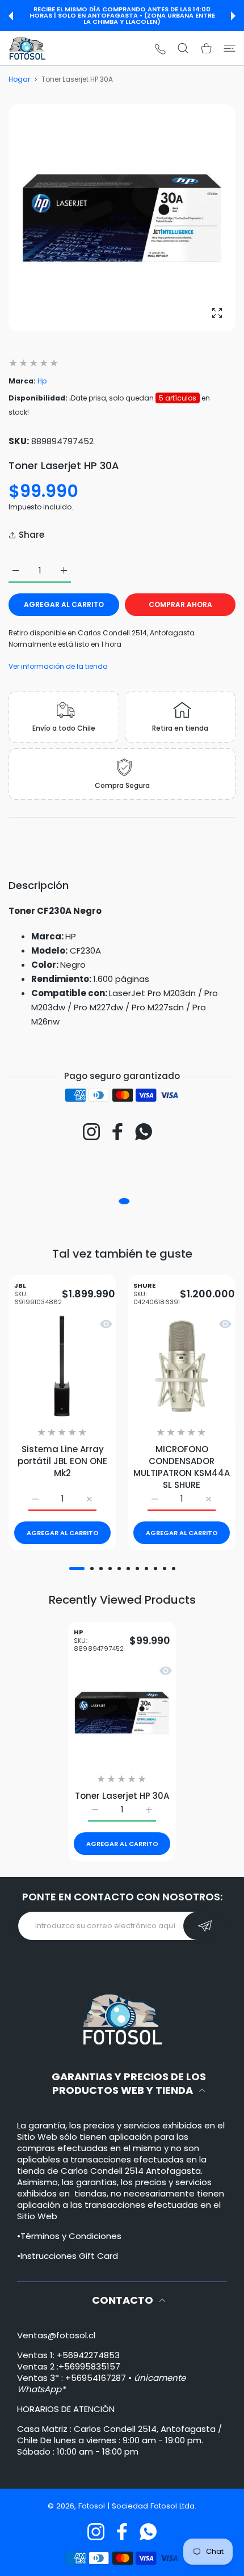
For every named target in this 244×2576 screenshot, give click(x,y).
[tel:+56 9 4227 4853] (160, 49)
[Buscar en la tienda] (183, 48)
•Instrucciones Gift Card (68, 2256)
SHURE (157, 1294)
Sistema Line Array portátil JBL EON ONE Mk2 (62, 1461)
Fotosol (93, 2506)
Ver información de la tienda (58, 666)
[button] (11, 16)
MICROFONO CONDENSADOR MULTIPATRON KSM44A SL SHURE (182, 1467)
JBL (38, 1294)
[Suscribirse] (205, 1926)
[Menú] (230, 48)
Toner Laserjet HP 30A (122, 1795)
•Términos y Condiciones (69, 2236)
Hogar (19, 79)
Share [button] (31, 535)
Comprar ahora (180, 604)
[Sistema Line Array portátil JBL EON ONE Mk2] (62, 1366)
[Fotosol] (27, 48)
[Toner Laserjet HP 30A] (122, 1712)
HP (99, 1641)
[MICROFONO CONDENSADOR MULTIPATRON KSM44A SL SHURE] (182, 1366)
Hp (42, 381)
